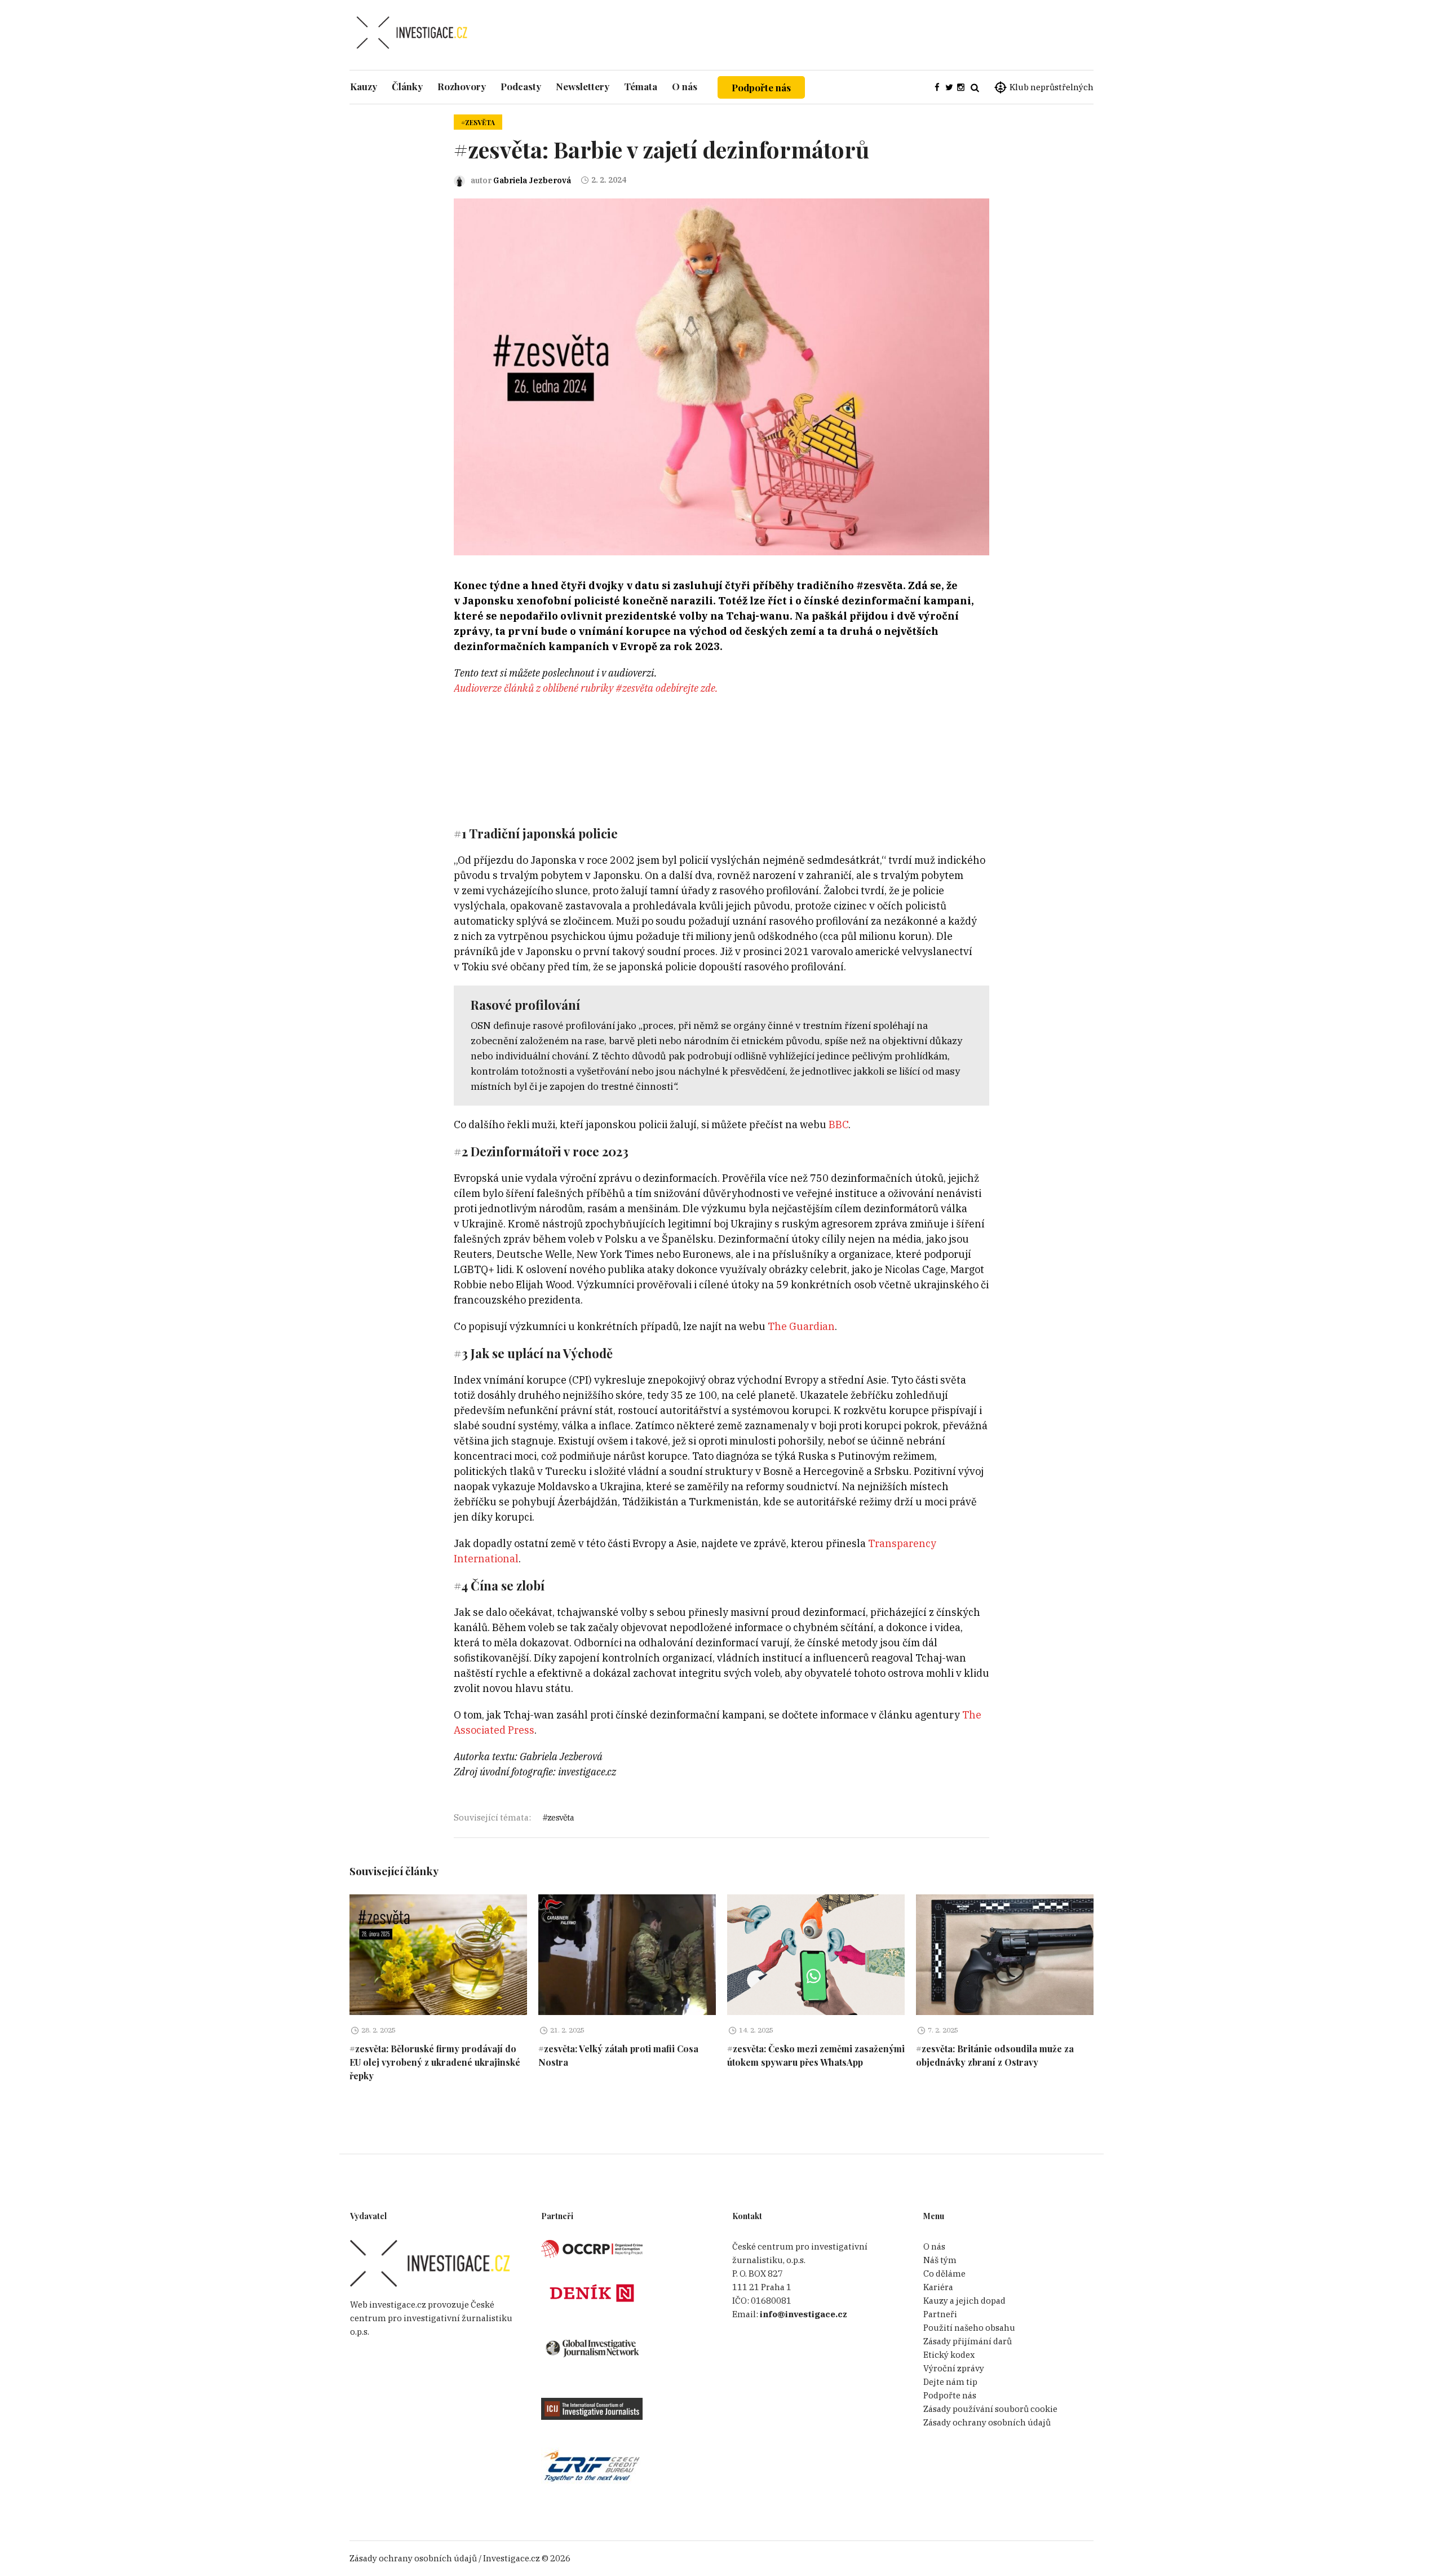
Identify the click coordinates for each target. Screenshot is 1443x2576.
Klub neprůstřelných (1052, 87)
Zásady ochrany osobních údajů (987, 2422)
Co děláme (944, 2274)
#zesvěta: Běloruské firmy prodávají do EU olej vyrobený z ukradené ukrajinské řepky (435, 2062)
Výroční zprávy (954, 2368)
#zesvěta (478, 122)
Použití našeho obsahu (969, 2328)
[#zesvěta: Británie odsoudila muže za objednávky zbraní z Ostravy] (1005, 1955)
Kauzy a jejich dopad (964, 2301)
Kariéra (938, 2287)
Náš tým (940, 2260)
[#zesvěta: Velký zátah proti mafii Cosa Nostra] (627, 1955)
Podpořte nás (761, 87)
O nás (934, 2246)
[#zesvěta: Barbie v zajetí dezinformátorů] (721, 376)
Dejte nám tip (950, 2382)
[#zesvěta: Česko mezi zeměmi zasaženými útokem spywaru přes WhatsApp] (816, 1955)
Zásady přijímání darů (968, 2341)
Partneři (940, 2314)
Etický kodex (949, 2355)
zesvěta (561, 1817)
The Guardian (801, 1326)
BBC (838, 1124)
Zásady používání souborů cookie (990, 2409)
